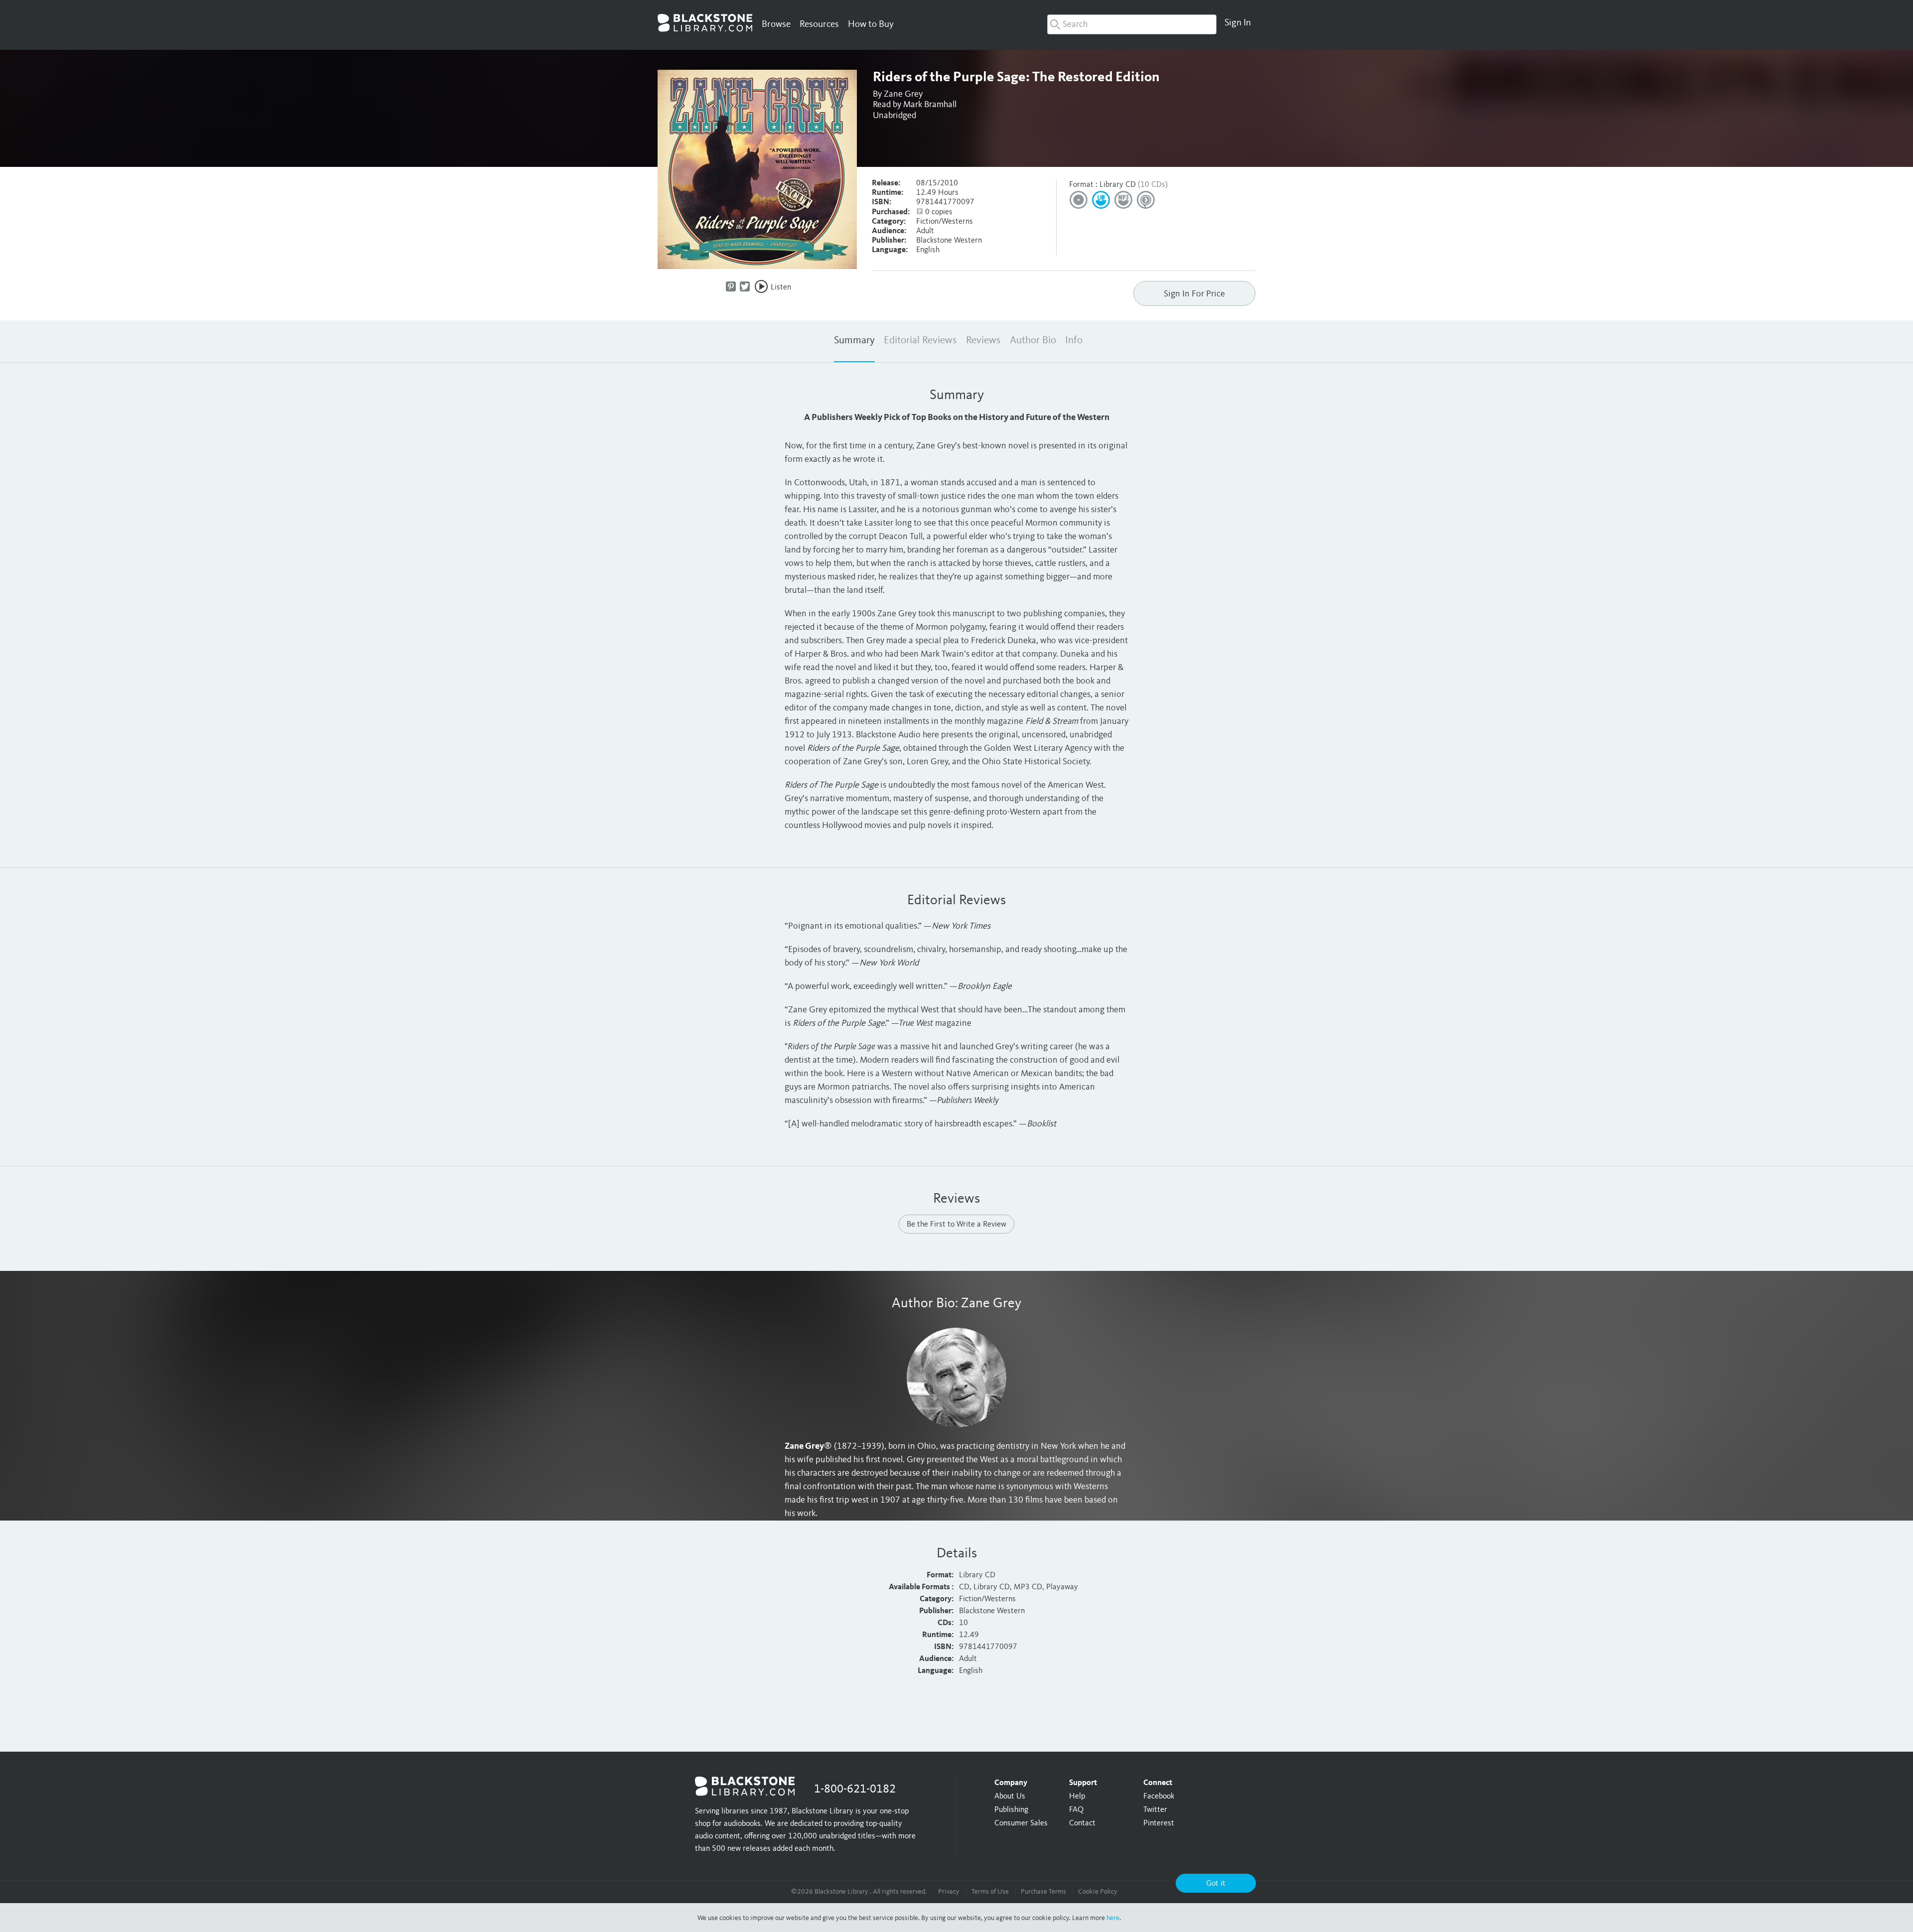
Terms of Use (990, 1892)
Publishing (1011, 1810)
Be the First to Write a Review (956, 1225)
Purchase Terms (1043, 1892)
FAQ (1076, 1810)
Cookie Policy (1098, 1892)
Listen (781, 287)
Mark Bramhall (930, 105)
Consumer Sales (1021, 1823)
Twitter (1155, 1810)
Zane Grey (903, 94)
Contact (1082, 1823)
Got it (1216, 1884)
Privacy (949, 1892)
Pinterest (1159, 1823)
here (1113, 1918)
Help (1077, 1796)
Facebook (1159, 1796)
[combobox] (1132, 24)
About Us (1010, 1796)
